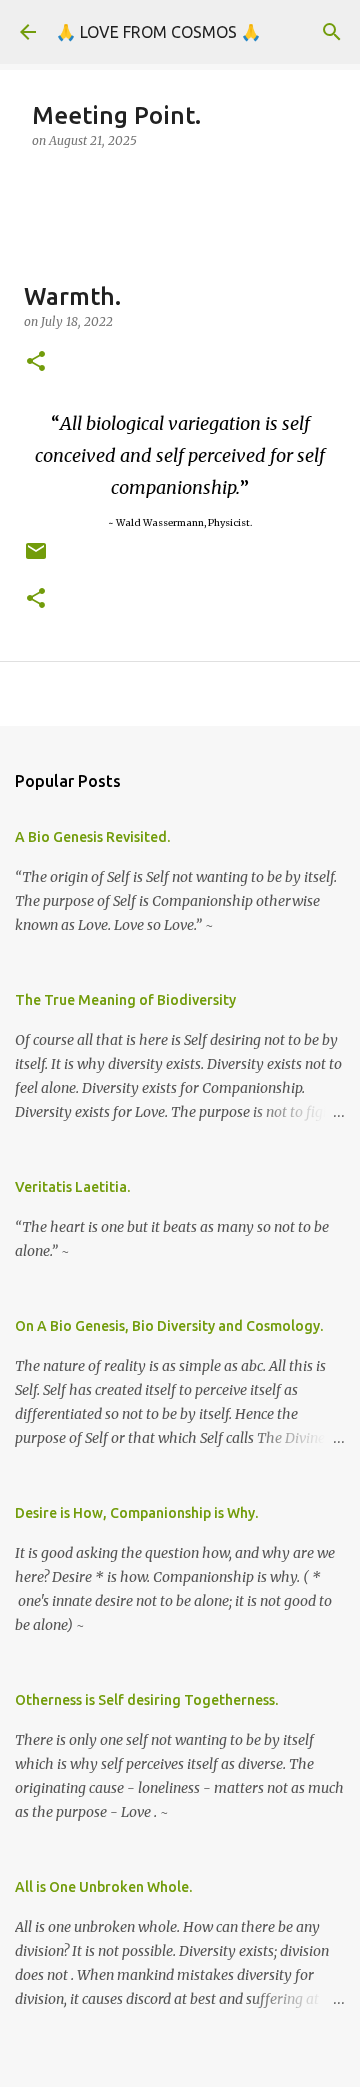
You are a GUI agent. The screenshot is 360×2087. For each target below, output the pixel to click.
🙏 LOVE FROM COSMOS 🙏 (158, 32)
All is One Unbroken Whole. (103, 1887)
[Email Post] (36, 558)
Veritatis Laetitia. (72, 1187)
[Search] (332, 32)
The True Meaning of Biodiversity (125, 1000)
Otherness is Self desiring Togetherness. (146, 1700)
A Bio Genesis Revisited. (92, 837)
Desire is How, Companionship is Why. (136, 1513)
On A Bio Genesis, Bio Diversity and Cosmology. (169, 1326)
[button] (36, 362)
